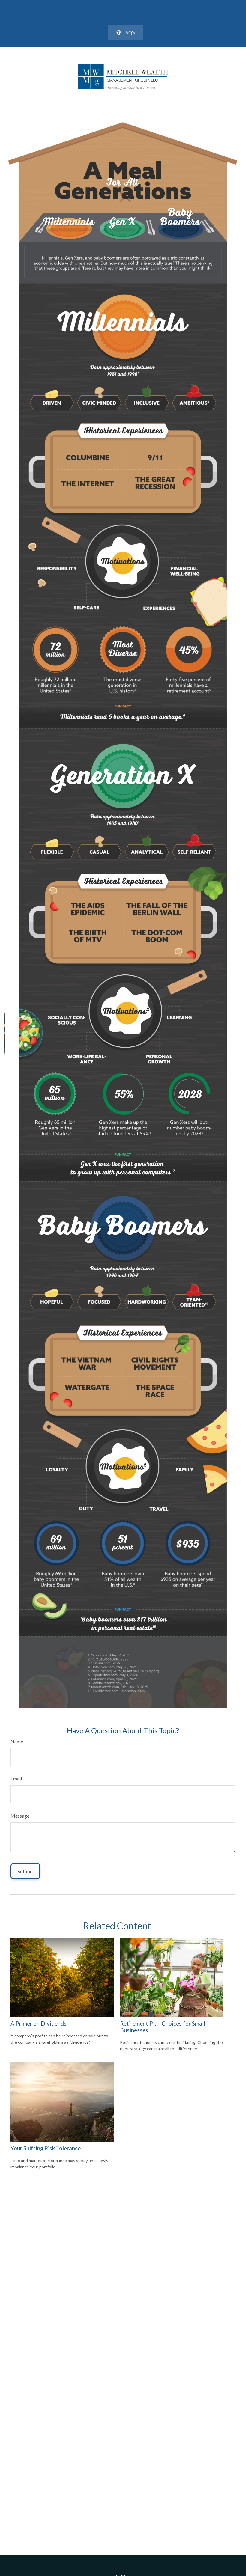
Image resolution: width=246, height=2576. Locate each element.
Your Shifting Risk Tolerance (46, 2148)
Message (20, 1816)
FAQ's (129, 33)
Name (17, 1741)
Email (16, 1779)
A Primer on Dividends (39, 2024)
